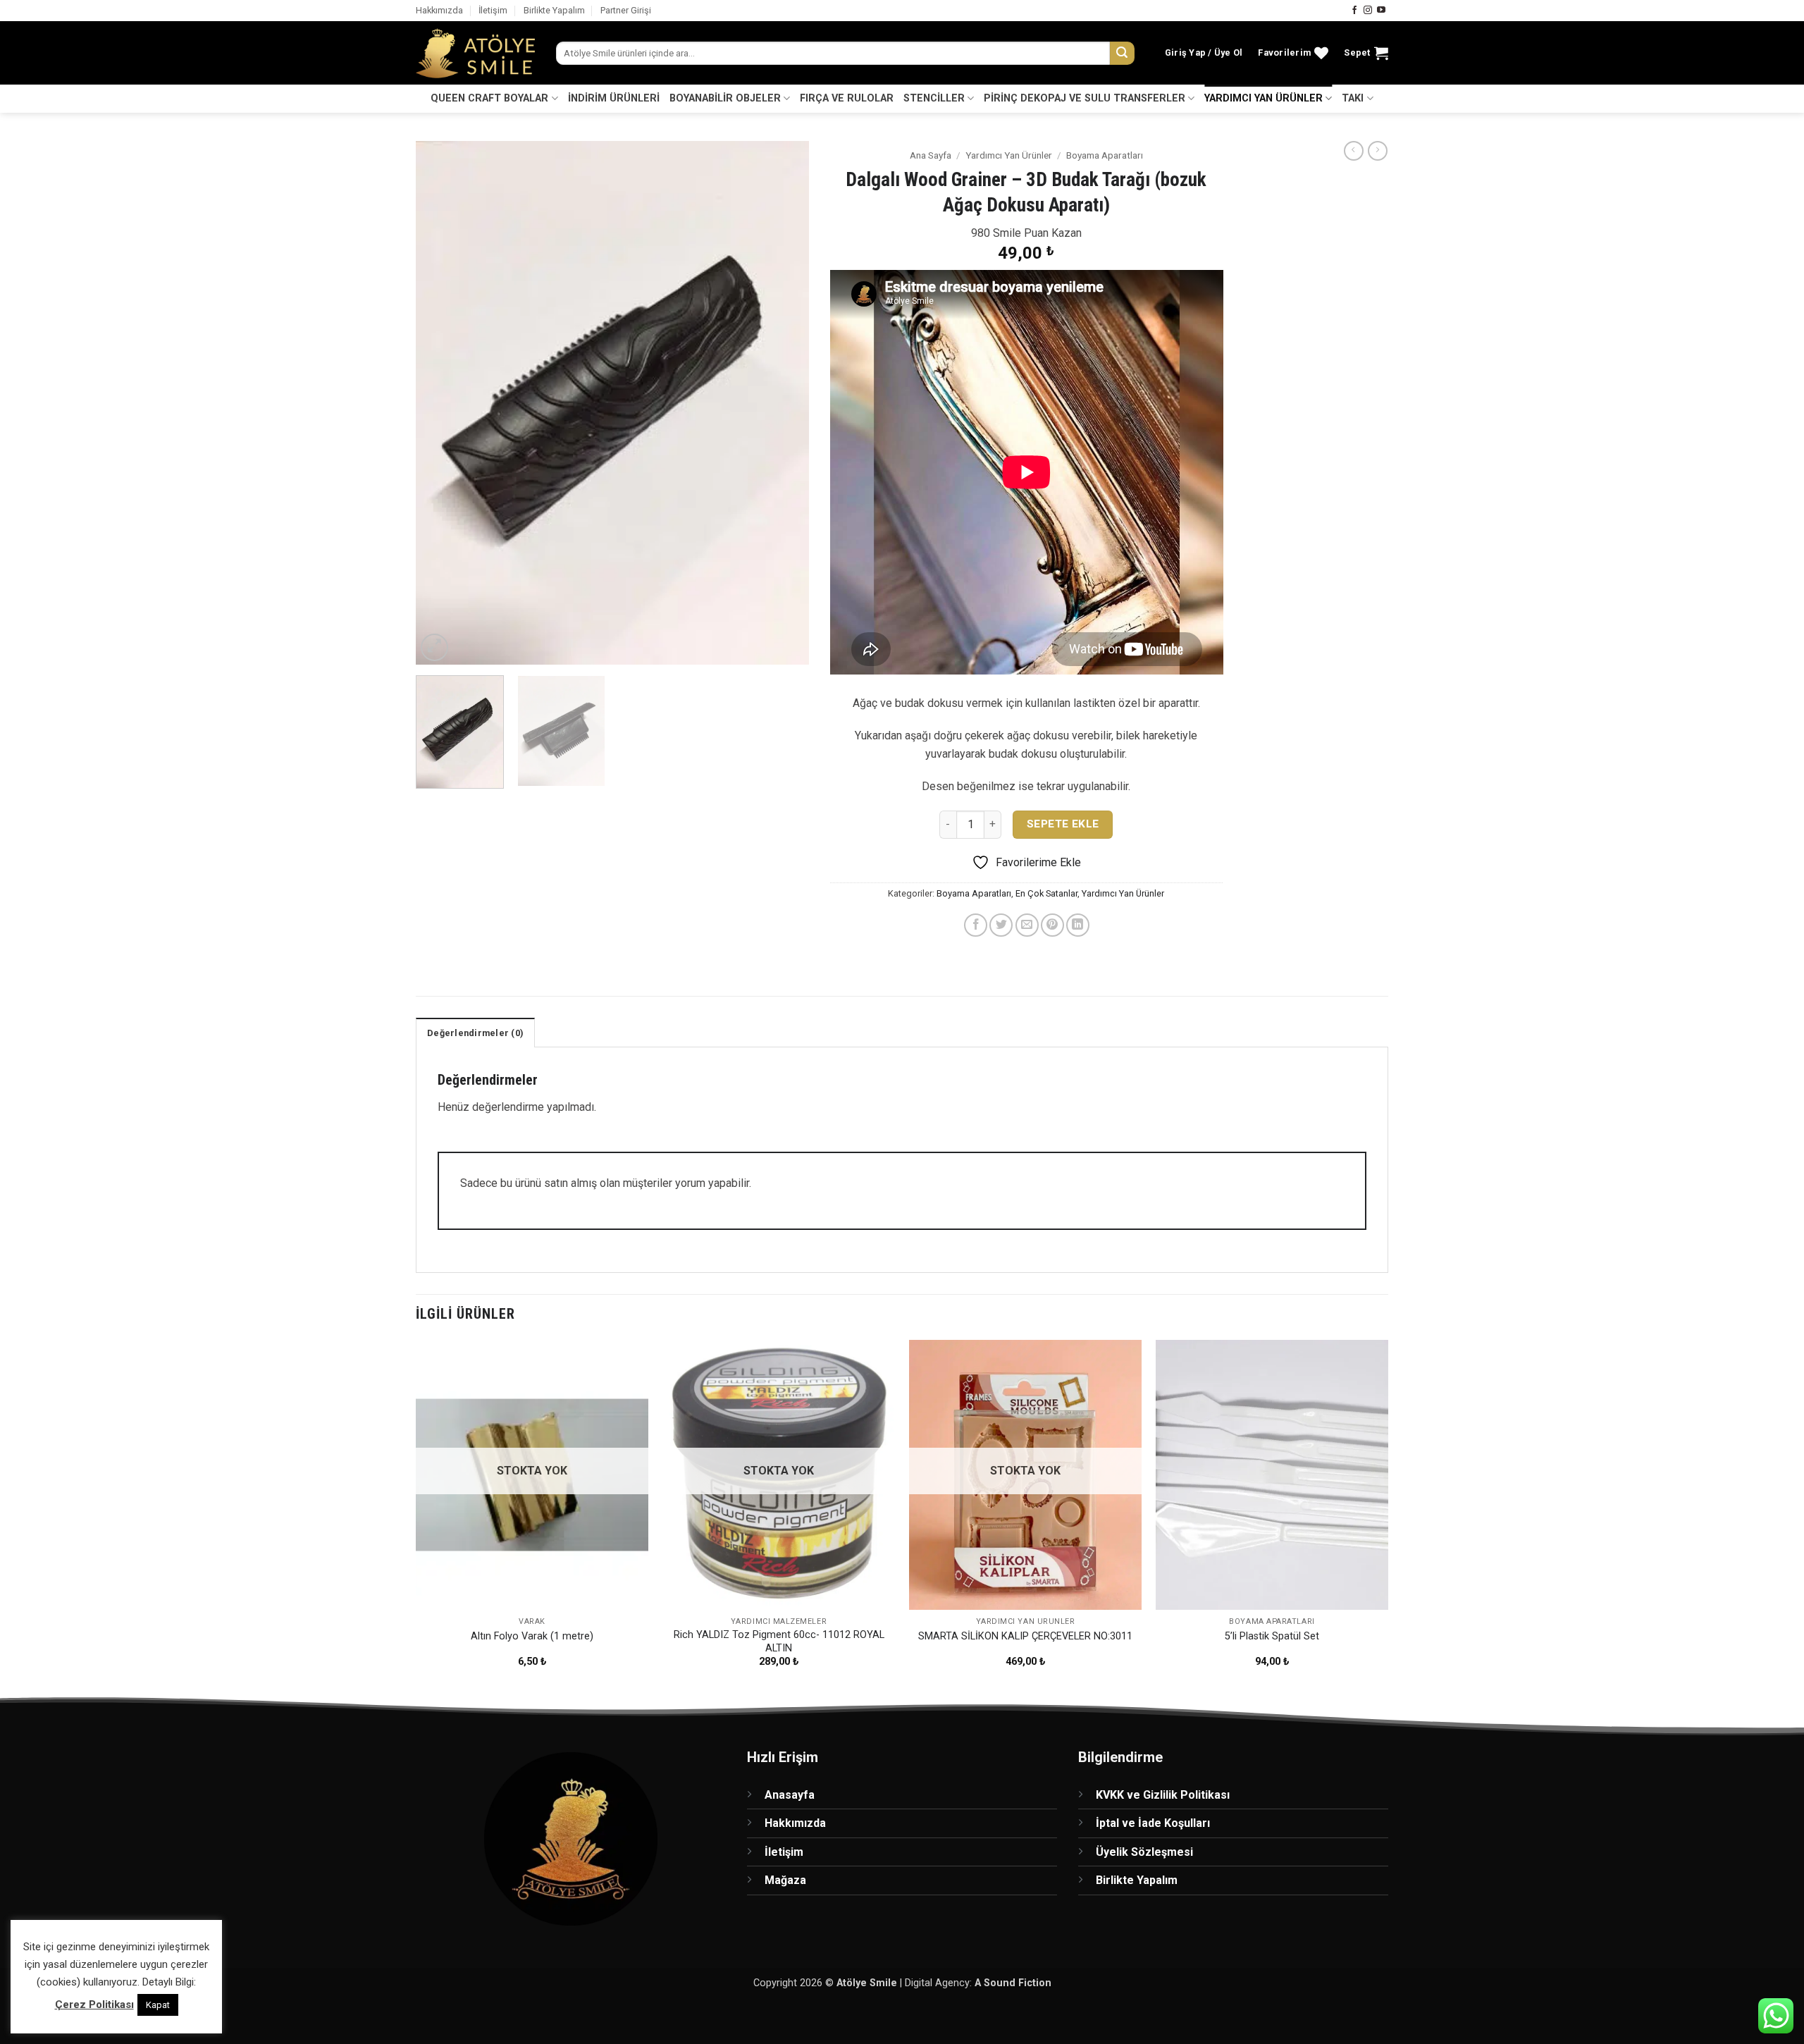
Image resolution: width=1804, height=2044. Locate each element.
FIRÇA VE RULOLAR (847, 98)
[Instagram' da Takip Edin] (1368, 11)
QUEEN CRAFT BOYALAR (489, 98)
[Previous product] (1378, 151)
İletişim (493, 10)
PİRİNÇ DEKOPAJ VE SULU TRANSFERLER (1085, 98)
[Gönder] (1122, 54)
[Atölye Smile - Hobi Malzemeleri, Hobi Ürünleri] (475, 54)
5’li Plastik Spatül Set (1272, 1636)
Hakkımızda (439, 10)
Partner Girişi (626, 10)
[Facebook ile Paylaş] (976, 925)
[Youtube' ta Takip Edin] (1381, 11)
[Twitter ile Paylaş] (1001, 925)
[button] (1204, 53)
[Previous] (441, 403)
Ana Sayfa (931, 155)
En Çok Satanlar (1046, 893)
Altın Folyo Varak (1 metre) (532, 1636)
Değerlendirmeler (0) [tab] (475, 1033)
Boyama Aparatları (1105, 155)
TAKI (1353, 98)
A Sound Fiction (1013, 1983)
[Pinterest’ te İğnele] (1052, 925)
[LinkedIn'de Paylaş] (1078, 925)
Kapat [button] (158, 2005)
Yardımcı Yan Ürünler (1009, 155)
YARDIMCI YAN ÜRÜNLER (1264, 98)
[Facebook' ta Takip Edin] (1354, 11)
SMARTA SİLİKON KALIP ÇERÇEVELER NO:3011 (1025, 1636)
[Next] (783, 403)
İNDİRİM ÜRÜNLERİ (614, 98)
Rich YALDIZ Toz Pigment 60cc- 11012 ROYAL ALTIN (779, 1642)
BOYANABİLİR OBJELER (725, 98)
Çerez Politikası (94, 2005)
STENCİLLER (934, 98)
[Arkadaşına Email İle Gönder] (1027, 925)
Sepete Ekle (1063, 824)
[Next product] (1354, 151)
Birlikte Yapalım (554, 10)
